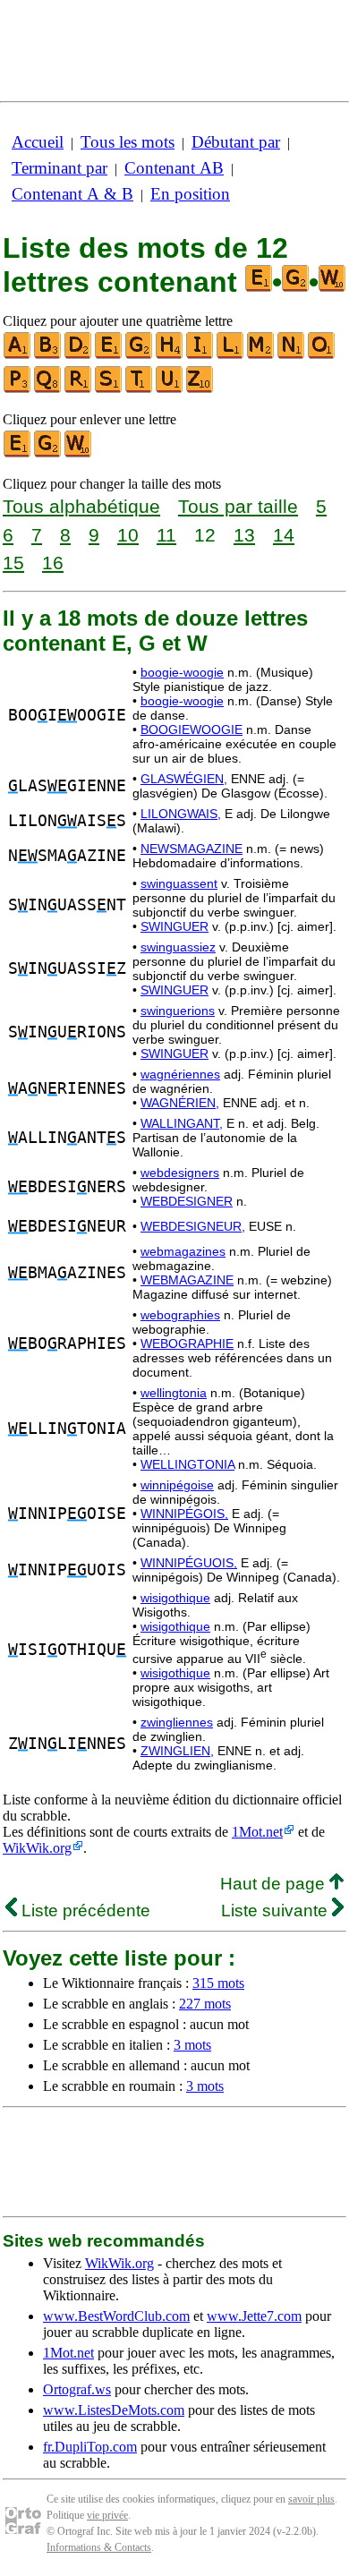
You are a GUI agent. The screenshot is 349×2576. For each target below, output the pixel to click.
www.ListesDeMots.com (114, 2410)
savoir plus (311, 2499)
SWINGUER (174, 926)
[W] (79, 453)
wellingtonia (174, 1393)
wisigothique (175, 1598)
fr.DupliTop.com (90, 2447)
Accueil (38, 142)
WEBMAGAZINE (187, 1280)
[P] (18, 389)
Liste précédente (84, 1911)
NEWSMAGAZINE (192, 849)
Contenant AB (174, 168)
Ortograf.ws (77, 2389)
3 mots (192, 2045)
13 (244, 535)
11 (166, 535)
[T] (140, 389)
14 (284, 535)
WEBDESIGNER (187, 1201)
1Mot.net (257, 1832)
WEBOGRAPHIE (187, 1343)
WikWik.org (37, 1848)
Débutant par (236, 142)
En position (190, 194)
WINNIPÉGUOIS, (189, 1563)
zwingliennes (177, 1722)
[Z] (200, 389)
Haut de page (275, 1884)
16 (53, 563)
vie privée (107, 2515)
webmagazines (183, 1251)
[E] (109, 355)
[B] (48, 355)
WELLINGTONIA (187, 1464)
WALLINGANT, (182, 1123)
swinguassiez (178, 947)
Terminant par (60, 168)
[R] (79, 389)
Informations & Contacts (99, 2547)
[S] (109, 389)
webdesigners (180, 1173)
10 (128, 535)
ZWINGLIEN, (177, 1751)
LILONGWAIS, (181, 814)
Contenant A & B (72, 194)
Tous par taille (238, 506)
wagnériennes (180, 1074)
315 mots (218, 1983)
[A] (18, 355)
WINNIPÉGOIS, (184, 1514)
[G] (140, 355)
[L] (231, 355)
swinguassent (179, 883)
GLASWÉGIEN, (184, 779)
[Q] (48, 389)
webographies (180, 1315)
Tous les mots (128, 142)
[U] (170, 389)
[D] (79, 355)
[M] (261, 355)
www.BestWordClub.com (116, 2316)
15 (13, 563)
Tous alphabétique (81, 506)
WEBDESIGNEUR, (193, 1226)
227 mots (205, 2004)
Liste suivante (277, 1911)
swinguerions (178, 1011)
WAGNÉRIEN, (180, 1103)
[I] (200, 355)
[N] (292, 355)
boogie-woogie (182, 672)
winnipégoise (177, 1485)
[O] (322, 355)
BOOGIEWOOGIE (192, 729)
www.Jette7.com (254, 2316)
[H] (170, 355)
